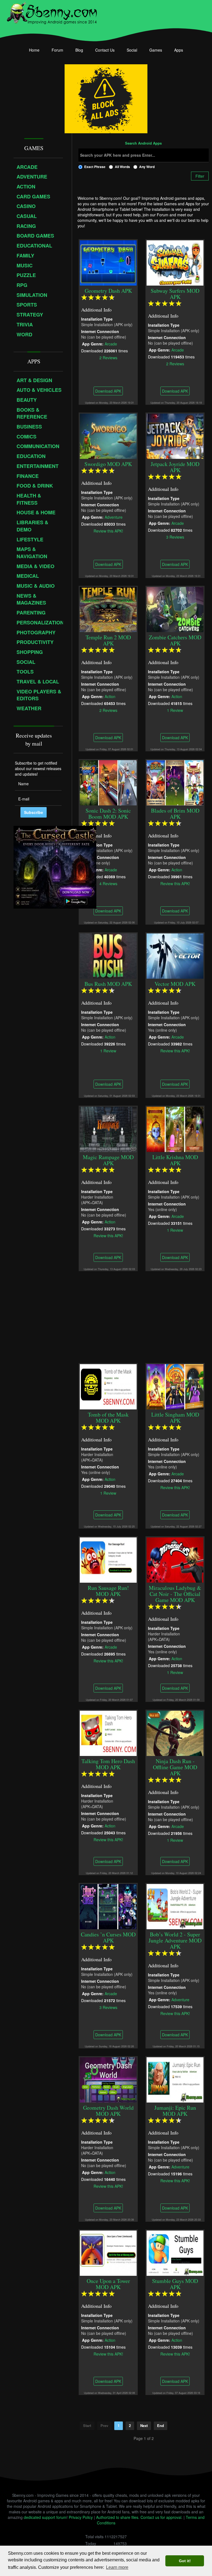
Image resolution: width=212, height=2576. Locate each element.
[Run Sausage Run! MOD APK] (108, 1559)
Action (110, 696)
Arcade (111, 344)
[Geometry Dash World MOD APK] (108, 2079)
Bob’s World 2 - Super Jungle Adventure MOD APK (175, 1940)
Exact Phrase (95, 167)
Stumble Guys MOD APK (175, 2284)
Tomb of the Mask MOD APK (108, 1418)
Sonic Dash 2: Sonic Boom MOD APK (108, 814)
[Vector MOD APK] (175, 955)
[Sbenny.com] (52, 12)
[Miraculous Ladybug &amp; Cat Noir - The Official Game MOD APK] (175, 1559)
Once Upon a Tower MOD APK (108, 2284)
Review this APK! (108, 531)
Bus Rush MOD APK (108, 984)
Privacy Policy (81, 2517)
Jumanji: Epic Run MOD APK (175, 2111)
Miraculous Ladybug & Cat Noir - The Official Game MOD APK (175, 1594)
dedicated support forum (45, 2517)
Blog (79, 50)
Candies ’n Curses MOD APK (108, 1937)
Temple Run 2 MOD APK (108, 640)
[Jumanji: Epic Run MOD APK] (175, 2079)
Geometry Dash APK (108, 291)
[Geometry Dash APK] (108, 262)
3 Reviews (175, 537)
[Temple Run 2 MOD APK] (108, 609)
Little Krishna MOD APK (175, 1160)
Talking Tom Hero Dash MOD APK (108, 1764)
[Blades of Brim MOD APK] (175, 782)
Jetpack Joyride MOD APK (175, 467)
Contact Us (105, 50)
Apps (179, 50)
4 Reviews (108, 883)
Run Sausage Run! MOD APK (108, 1591)
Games (156, 50)
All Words (122, 167)
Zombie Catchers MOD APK (175, 640)
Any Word (147, 167)
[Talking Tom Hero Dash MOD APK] (108, 1733)
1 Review (175, 710)
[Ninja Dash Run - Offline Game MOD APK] (175, 1733)
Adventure (114, 517)
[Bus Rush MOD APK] (108, 955)
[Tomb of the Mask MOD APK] (108, 1386)
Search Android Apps (143, 143)
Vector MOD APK (175, 984)
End (161, 2425)
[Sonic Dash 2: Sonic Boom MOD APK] (108, 782)
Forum (57, 50)
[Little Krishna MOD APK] (175, 1129)
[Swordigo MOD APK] (108, 435)
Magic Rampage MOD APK (108, 1160)
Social (132, 50)
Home (34, 50)
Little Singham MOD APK (175, 1418)
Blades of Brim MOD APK (175, 814)
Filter (200, 176)
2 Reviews (108, 357)
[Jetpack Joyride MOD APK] (175, 435)
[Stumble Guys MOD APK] (175, 2252)
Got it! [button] (185, 2561)
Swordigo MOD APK (108, 464)
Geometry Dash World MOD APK (108, 2111)
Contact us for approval (161, 2517)
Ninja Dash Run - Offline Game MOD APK (175, 1767)
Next (144, 2425)
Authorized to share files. (118, 2517)
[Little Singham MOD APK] (175, 1386)
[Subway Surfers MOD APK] (175, 262)
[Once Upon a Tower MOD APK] (108, 2252)
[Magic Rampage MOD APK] (108, 1129)
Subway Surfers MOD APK (175, 294)
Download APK (108, 391)
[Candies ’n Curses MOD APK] (108, 1906)
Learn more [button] (117, 2567)
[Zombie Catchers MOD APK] (175, 609)
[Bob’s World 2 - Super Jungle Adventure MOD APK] (175, 1906)
